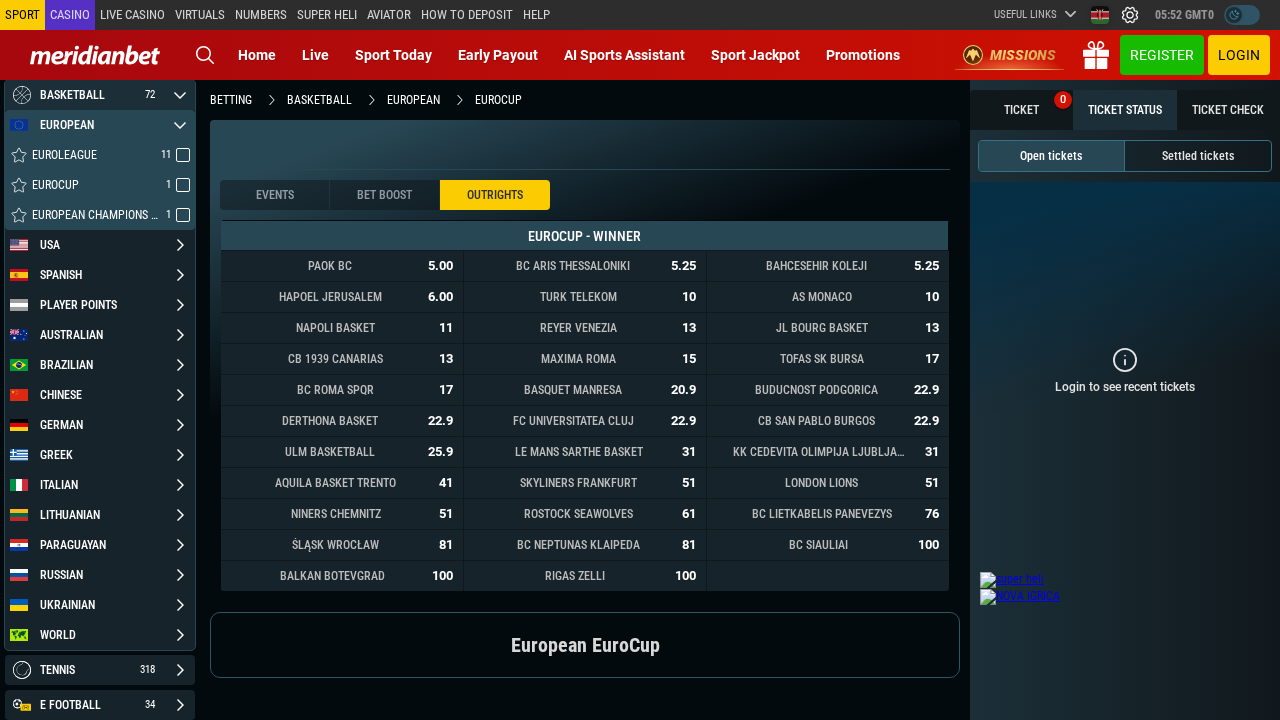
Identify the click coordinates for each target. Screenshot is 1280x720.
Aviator (389, 14)
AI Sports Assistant (624, 55)
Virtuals (200, 14)
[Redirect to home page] (95, 55)
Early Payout (498, 55)
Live (315, 55)
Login (1239, 55)
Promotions (863, 55)
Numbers (261, 14)
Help (536, 14)
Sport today (393, 55)
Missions (1023, 55)
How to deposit (467, 14)
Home (257, 55)
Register (1162, 55)
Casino (70, 14)
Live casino (132, 14)
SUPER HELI (327, 14)
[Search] (205, 55)
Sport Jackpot (755, 55)
